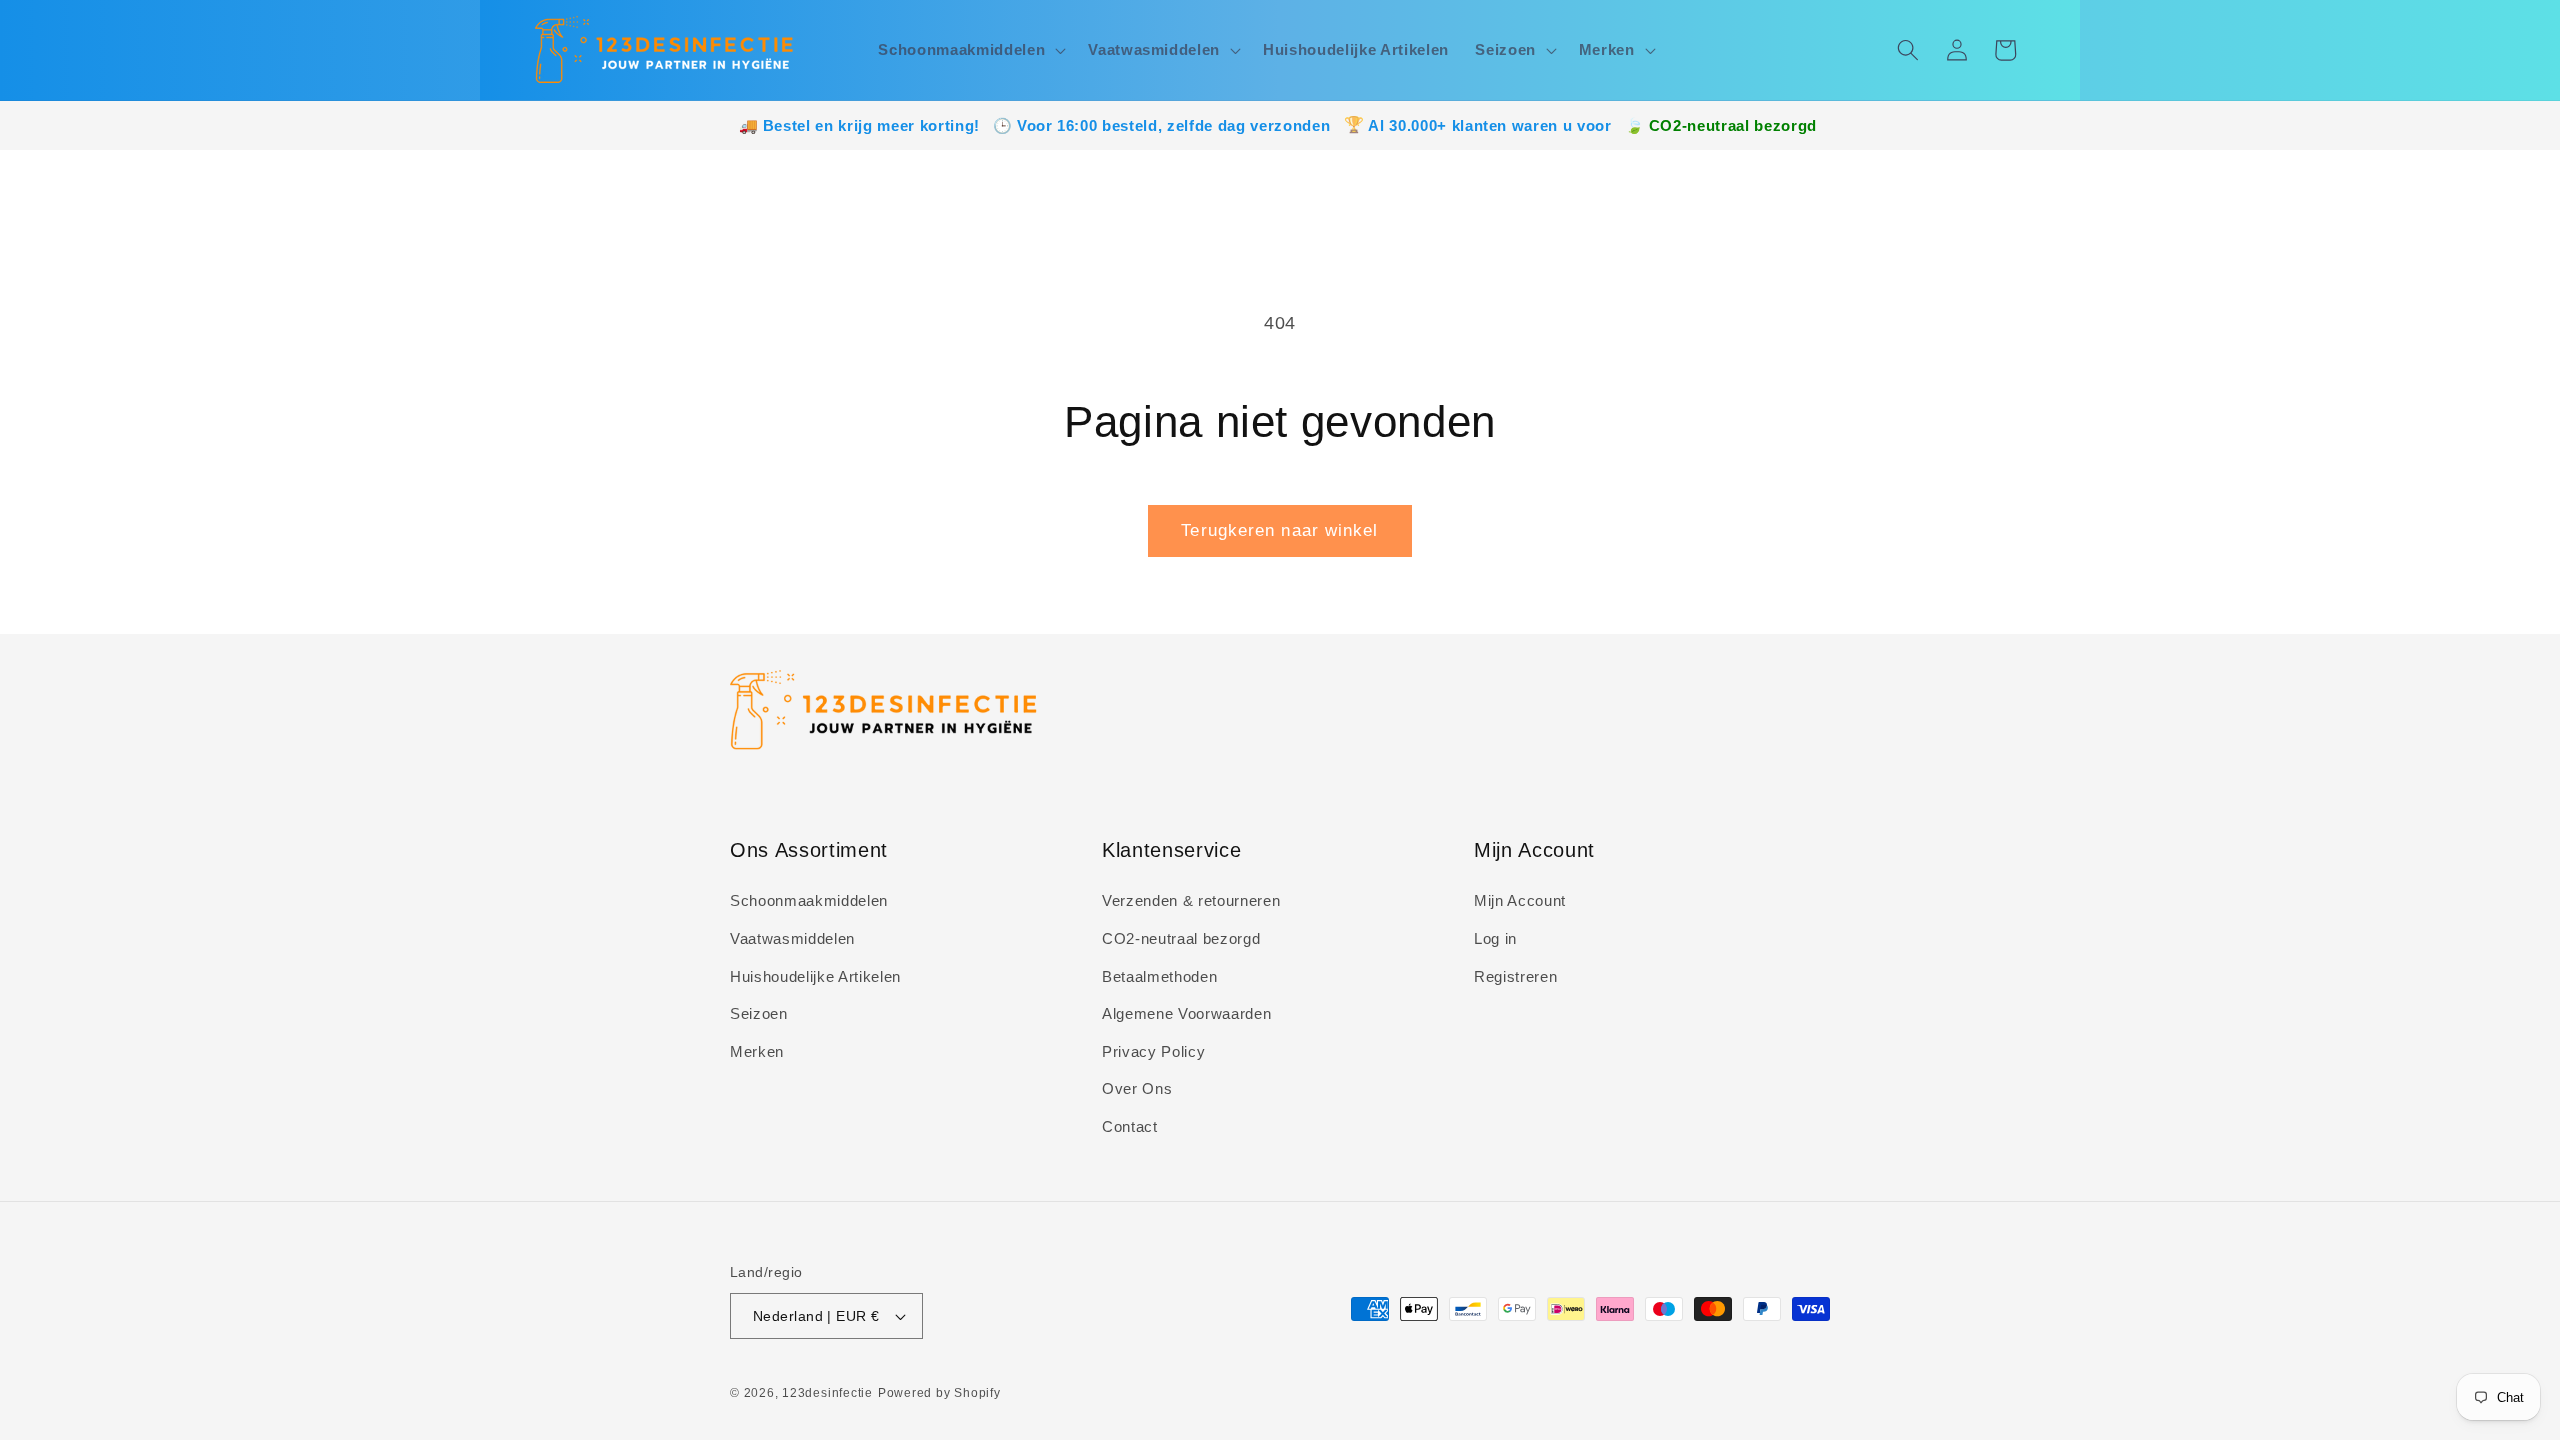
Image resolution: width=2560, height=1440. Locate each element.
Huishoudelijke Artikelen (815, 976)
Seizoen (759, 1013)
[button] (970, 50)
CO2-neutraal (1699, 125)
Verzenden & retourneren (1191, 900)
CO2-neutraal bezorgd (1181, 938)
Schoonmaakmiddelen (809, 900)
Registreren (1515, 976)
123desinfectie (827, 1393)
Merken (757, 1051)
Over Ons (1137, 1088)
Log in (1495, 938)
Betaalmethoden (1159, 976)
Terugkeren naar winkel (1279, 530)
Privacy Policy (1153, 1051)
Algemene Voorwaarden (1186, 1013)
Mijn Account (1520, 900)
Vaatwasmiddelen (792, 938)
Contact (1130, 1126)
